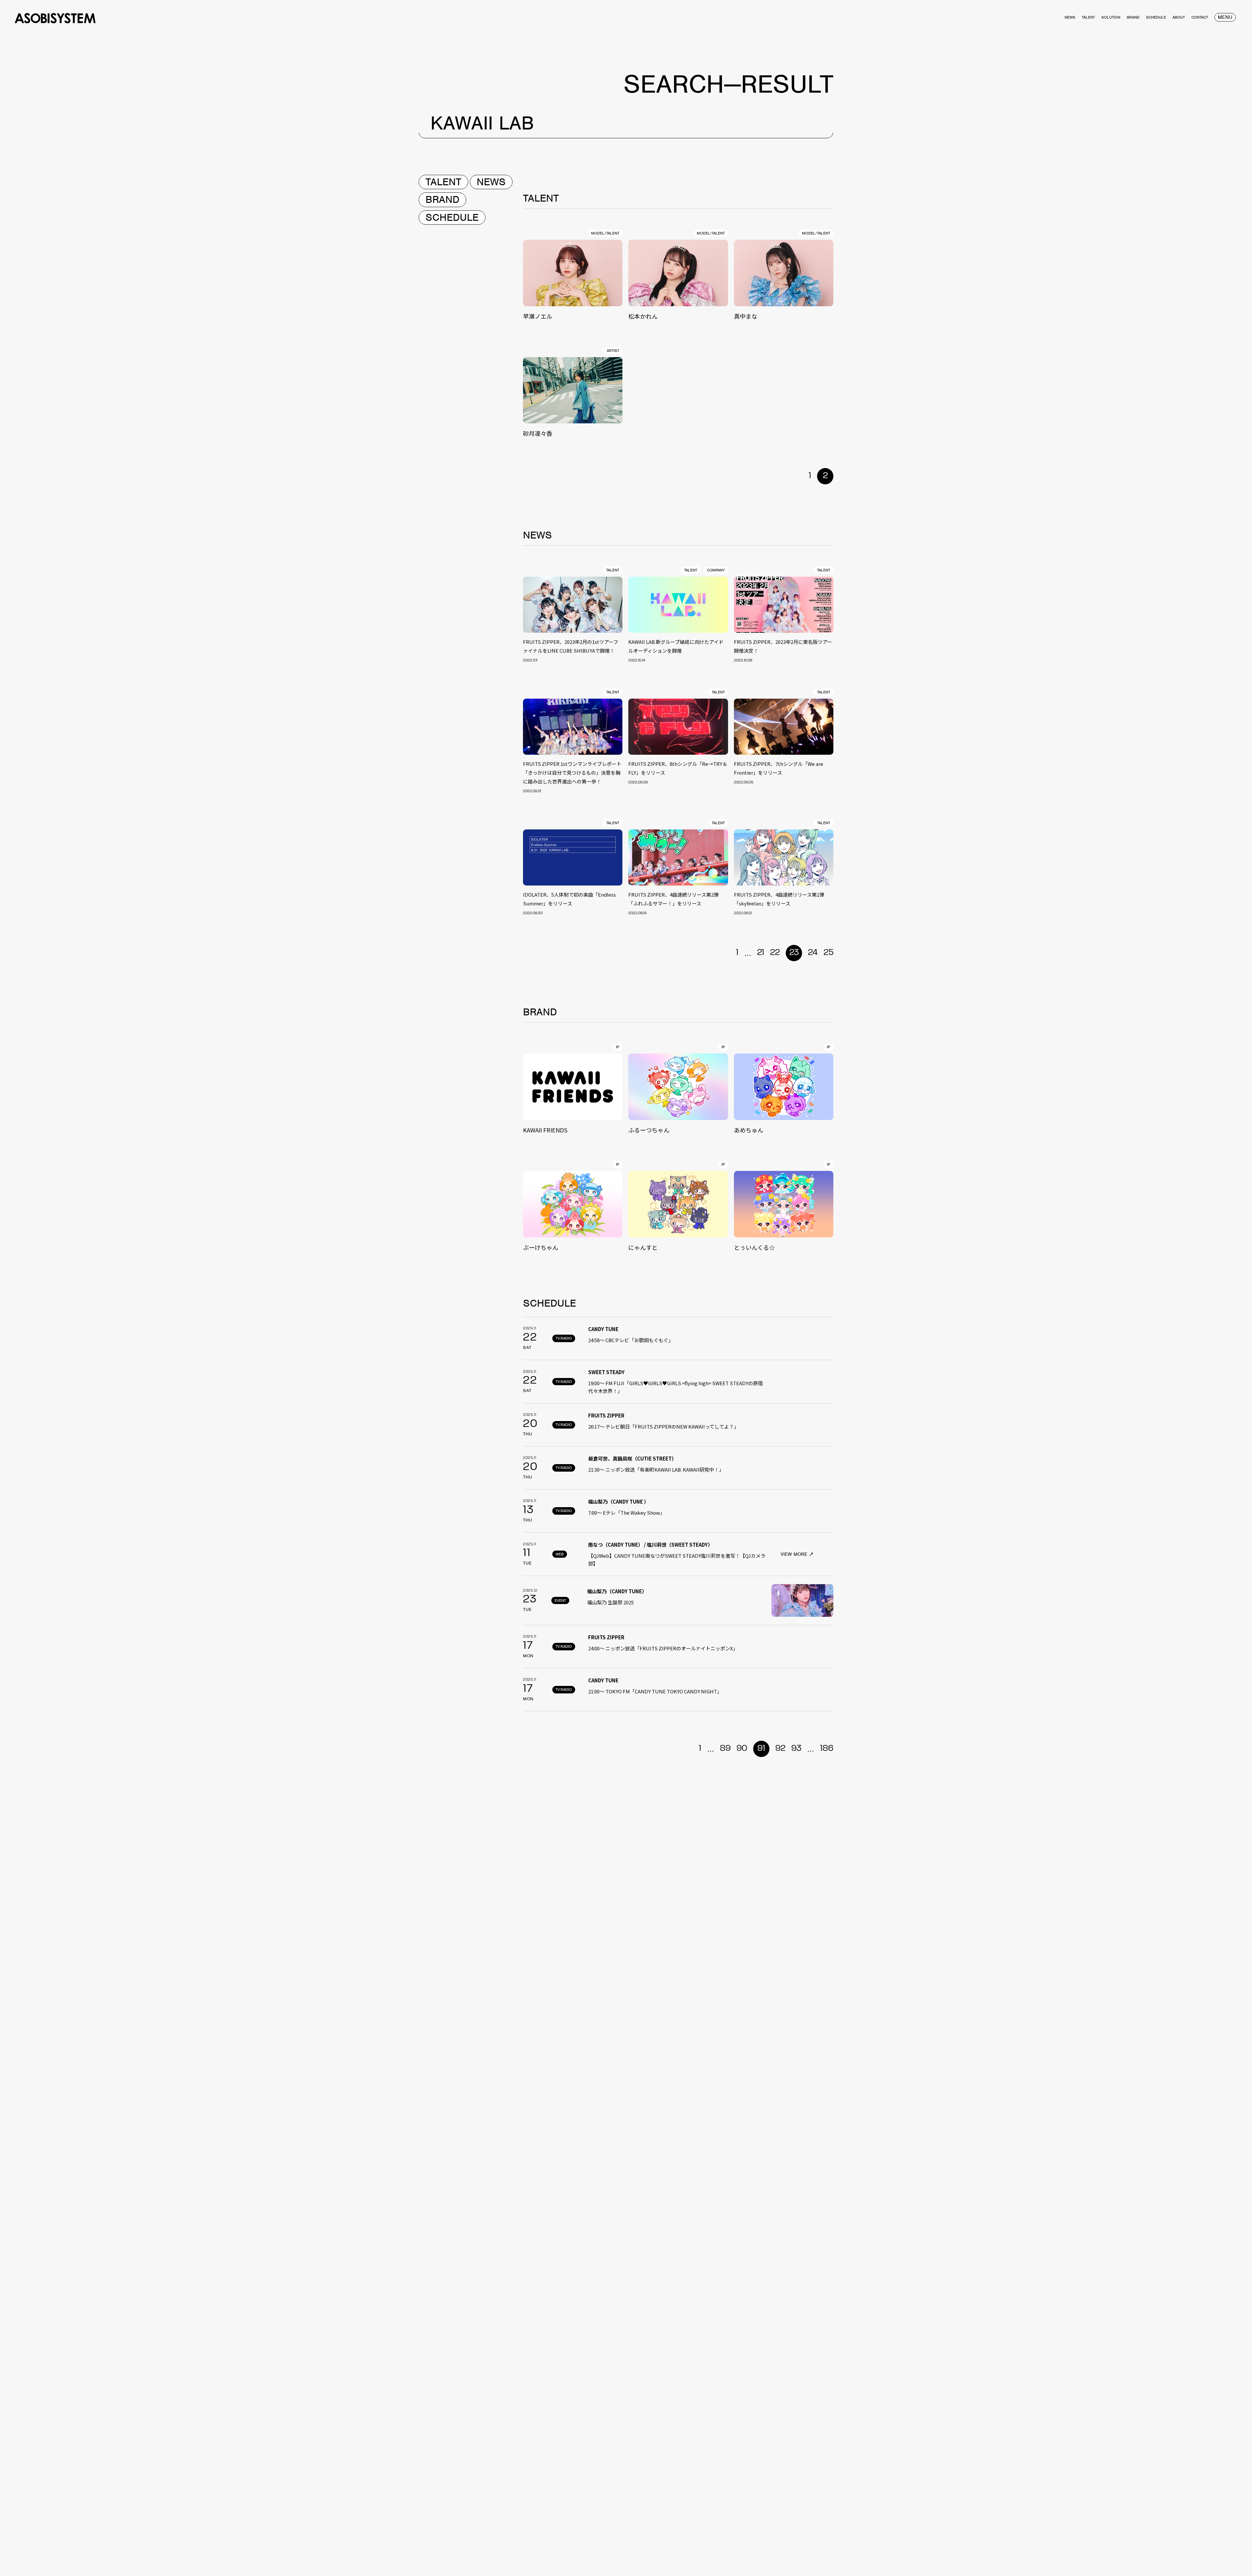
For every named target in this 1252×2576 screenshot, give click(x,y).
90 (742, 1749)
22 (775, 953)
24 (813, 953)
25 (828, 953)
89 (725, 1749)
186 (827, 1749)
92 (780, 1749)
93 (796, 1749)
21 (761, 953)
